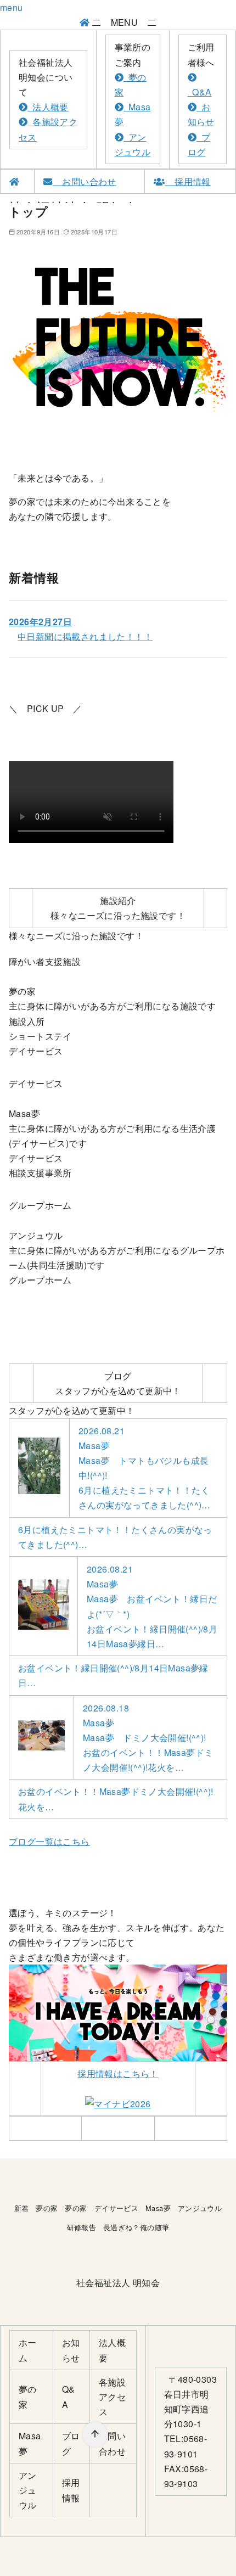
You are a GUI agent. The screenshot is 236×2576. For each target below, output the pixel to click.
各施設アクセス (112, 2397)
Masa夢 (158, 2208)
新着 (22, 2208)
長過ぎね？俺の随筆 (136, 2227)
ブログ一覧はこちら (49, 1841)
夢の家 (47, 2208)
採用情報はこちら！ (118, 2073)
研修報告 (82, 2227)
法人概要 (48, 107)
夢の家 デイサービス (102, 2208)
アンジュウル (200, 2208)
